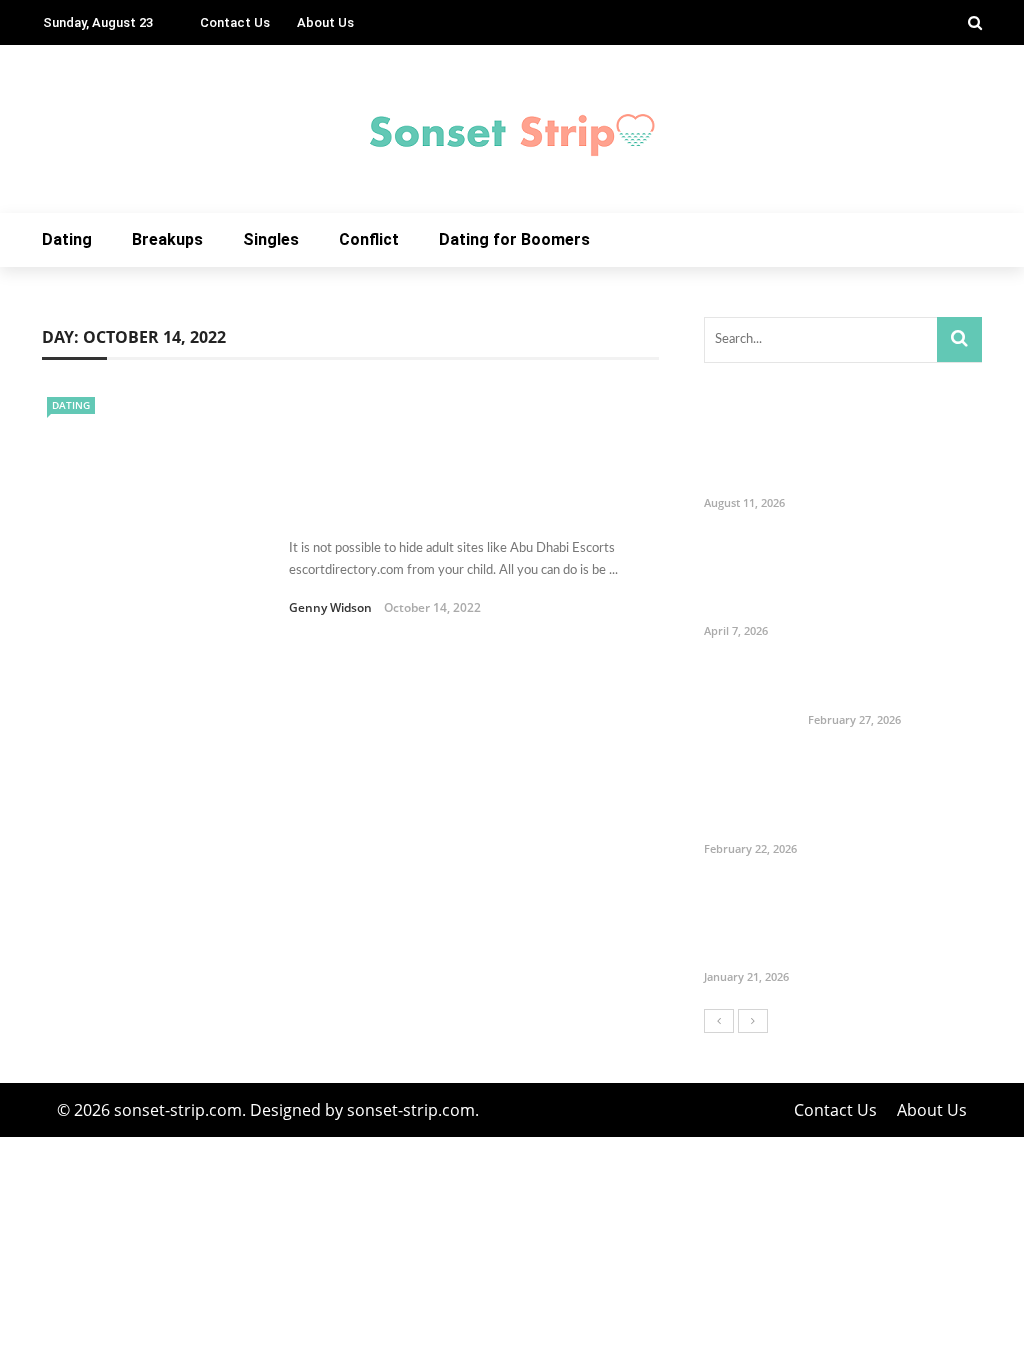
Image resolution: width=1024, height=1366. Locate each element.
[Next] (753, 1021)
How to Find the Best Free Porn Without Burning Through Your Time (891, 577)
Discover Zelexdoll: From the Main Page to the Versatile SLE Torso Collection (893, 795)
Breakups (167, 239)
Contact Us (235, 22)
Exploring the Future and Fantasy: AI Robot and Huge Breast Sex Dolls (890, 923)
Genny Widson (330, 607)
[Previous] (719, 1021)
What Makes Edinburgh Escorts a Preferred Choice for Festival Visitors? (885, 449)
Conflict (369, 239)
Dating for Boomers (514, 239)
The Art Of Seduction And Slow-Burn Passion (893, 686)
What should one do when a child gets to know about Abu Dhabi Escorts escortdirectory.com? (452, 486)
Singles (271, 239)
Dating (67, 239)
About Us (325, 22)
